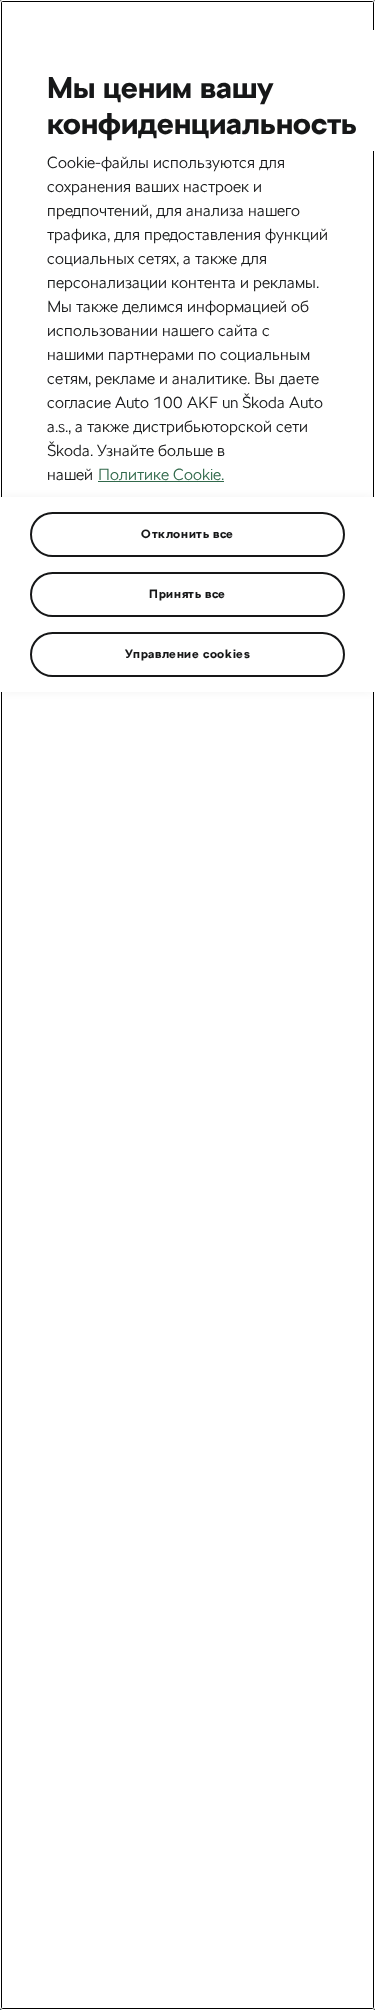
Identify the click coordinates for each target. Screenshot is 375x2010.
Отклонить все (187, 534)
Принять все (187, 594)
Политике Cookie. (161, 474)
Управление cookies (188, 654)
